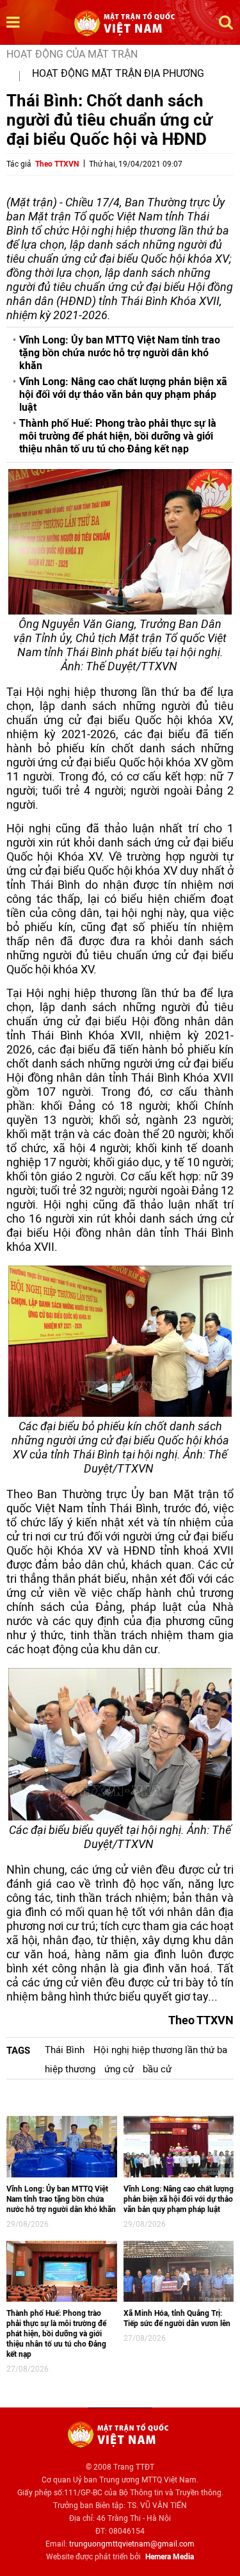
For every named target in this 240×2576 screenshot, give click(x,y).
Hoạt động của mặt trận (72, 54)
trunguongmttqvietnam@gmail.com (132, 2544)
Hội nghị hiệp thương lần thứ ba (160, 2050)
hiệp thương (70, 2069)
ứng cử (119, 2069)
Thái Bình (65, 2050)
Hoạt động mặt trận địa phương (118, 73)
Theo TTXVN (57, 164)
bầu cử (157, 2069)
